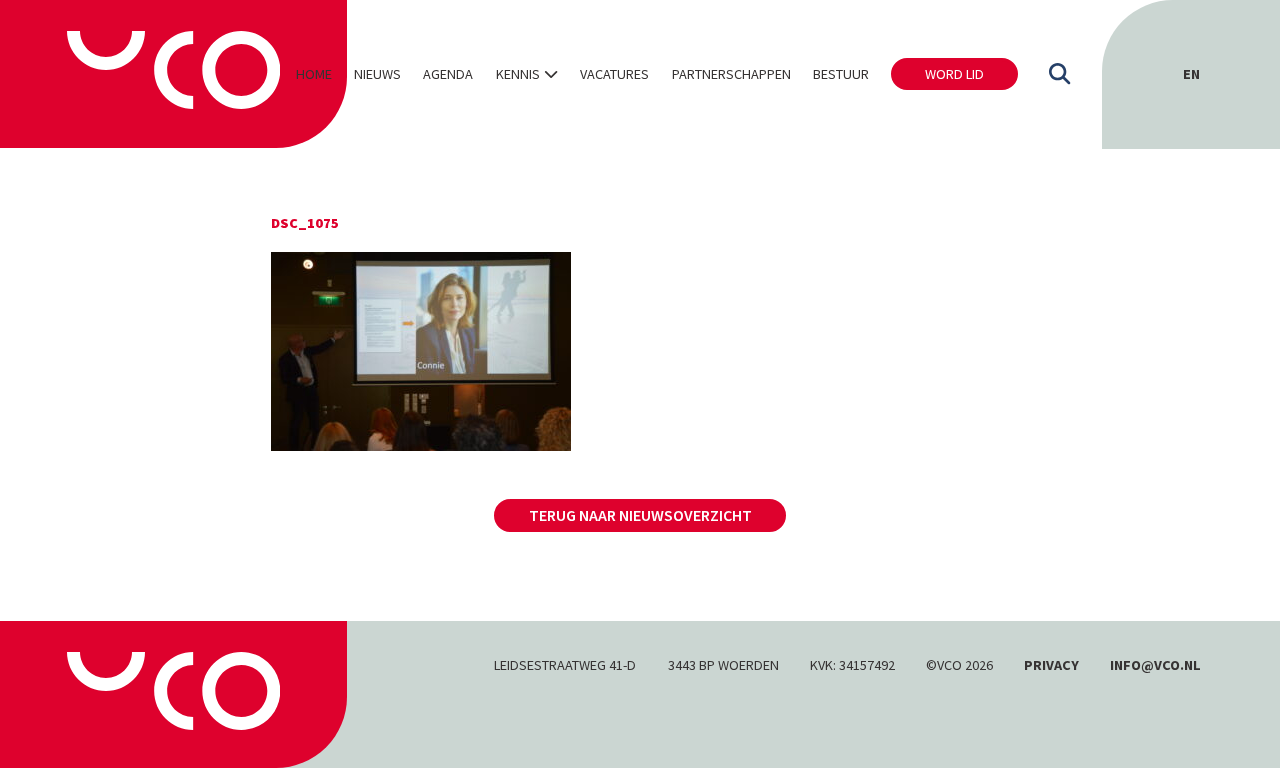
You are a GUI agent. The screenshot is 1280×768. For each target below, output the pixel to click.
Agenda (448, 74)
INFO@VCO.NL (1155, 665)
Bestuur (841, 74)
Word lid (954, 74)
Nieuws (377, 74)
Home (314, 74)
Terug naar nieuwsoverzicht (640, 515)
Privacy (1051, 665)
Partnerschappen (731, 74)
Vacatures (614, 74)
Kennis (518, 74)
